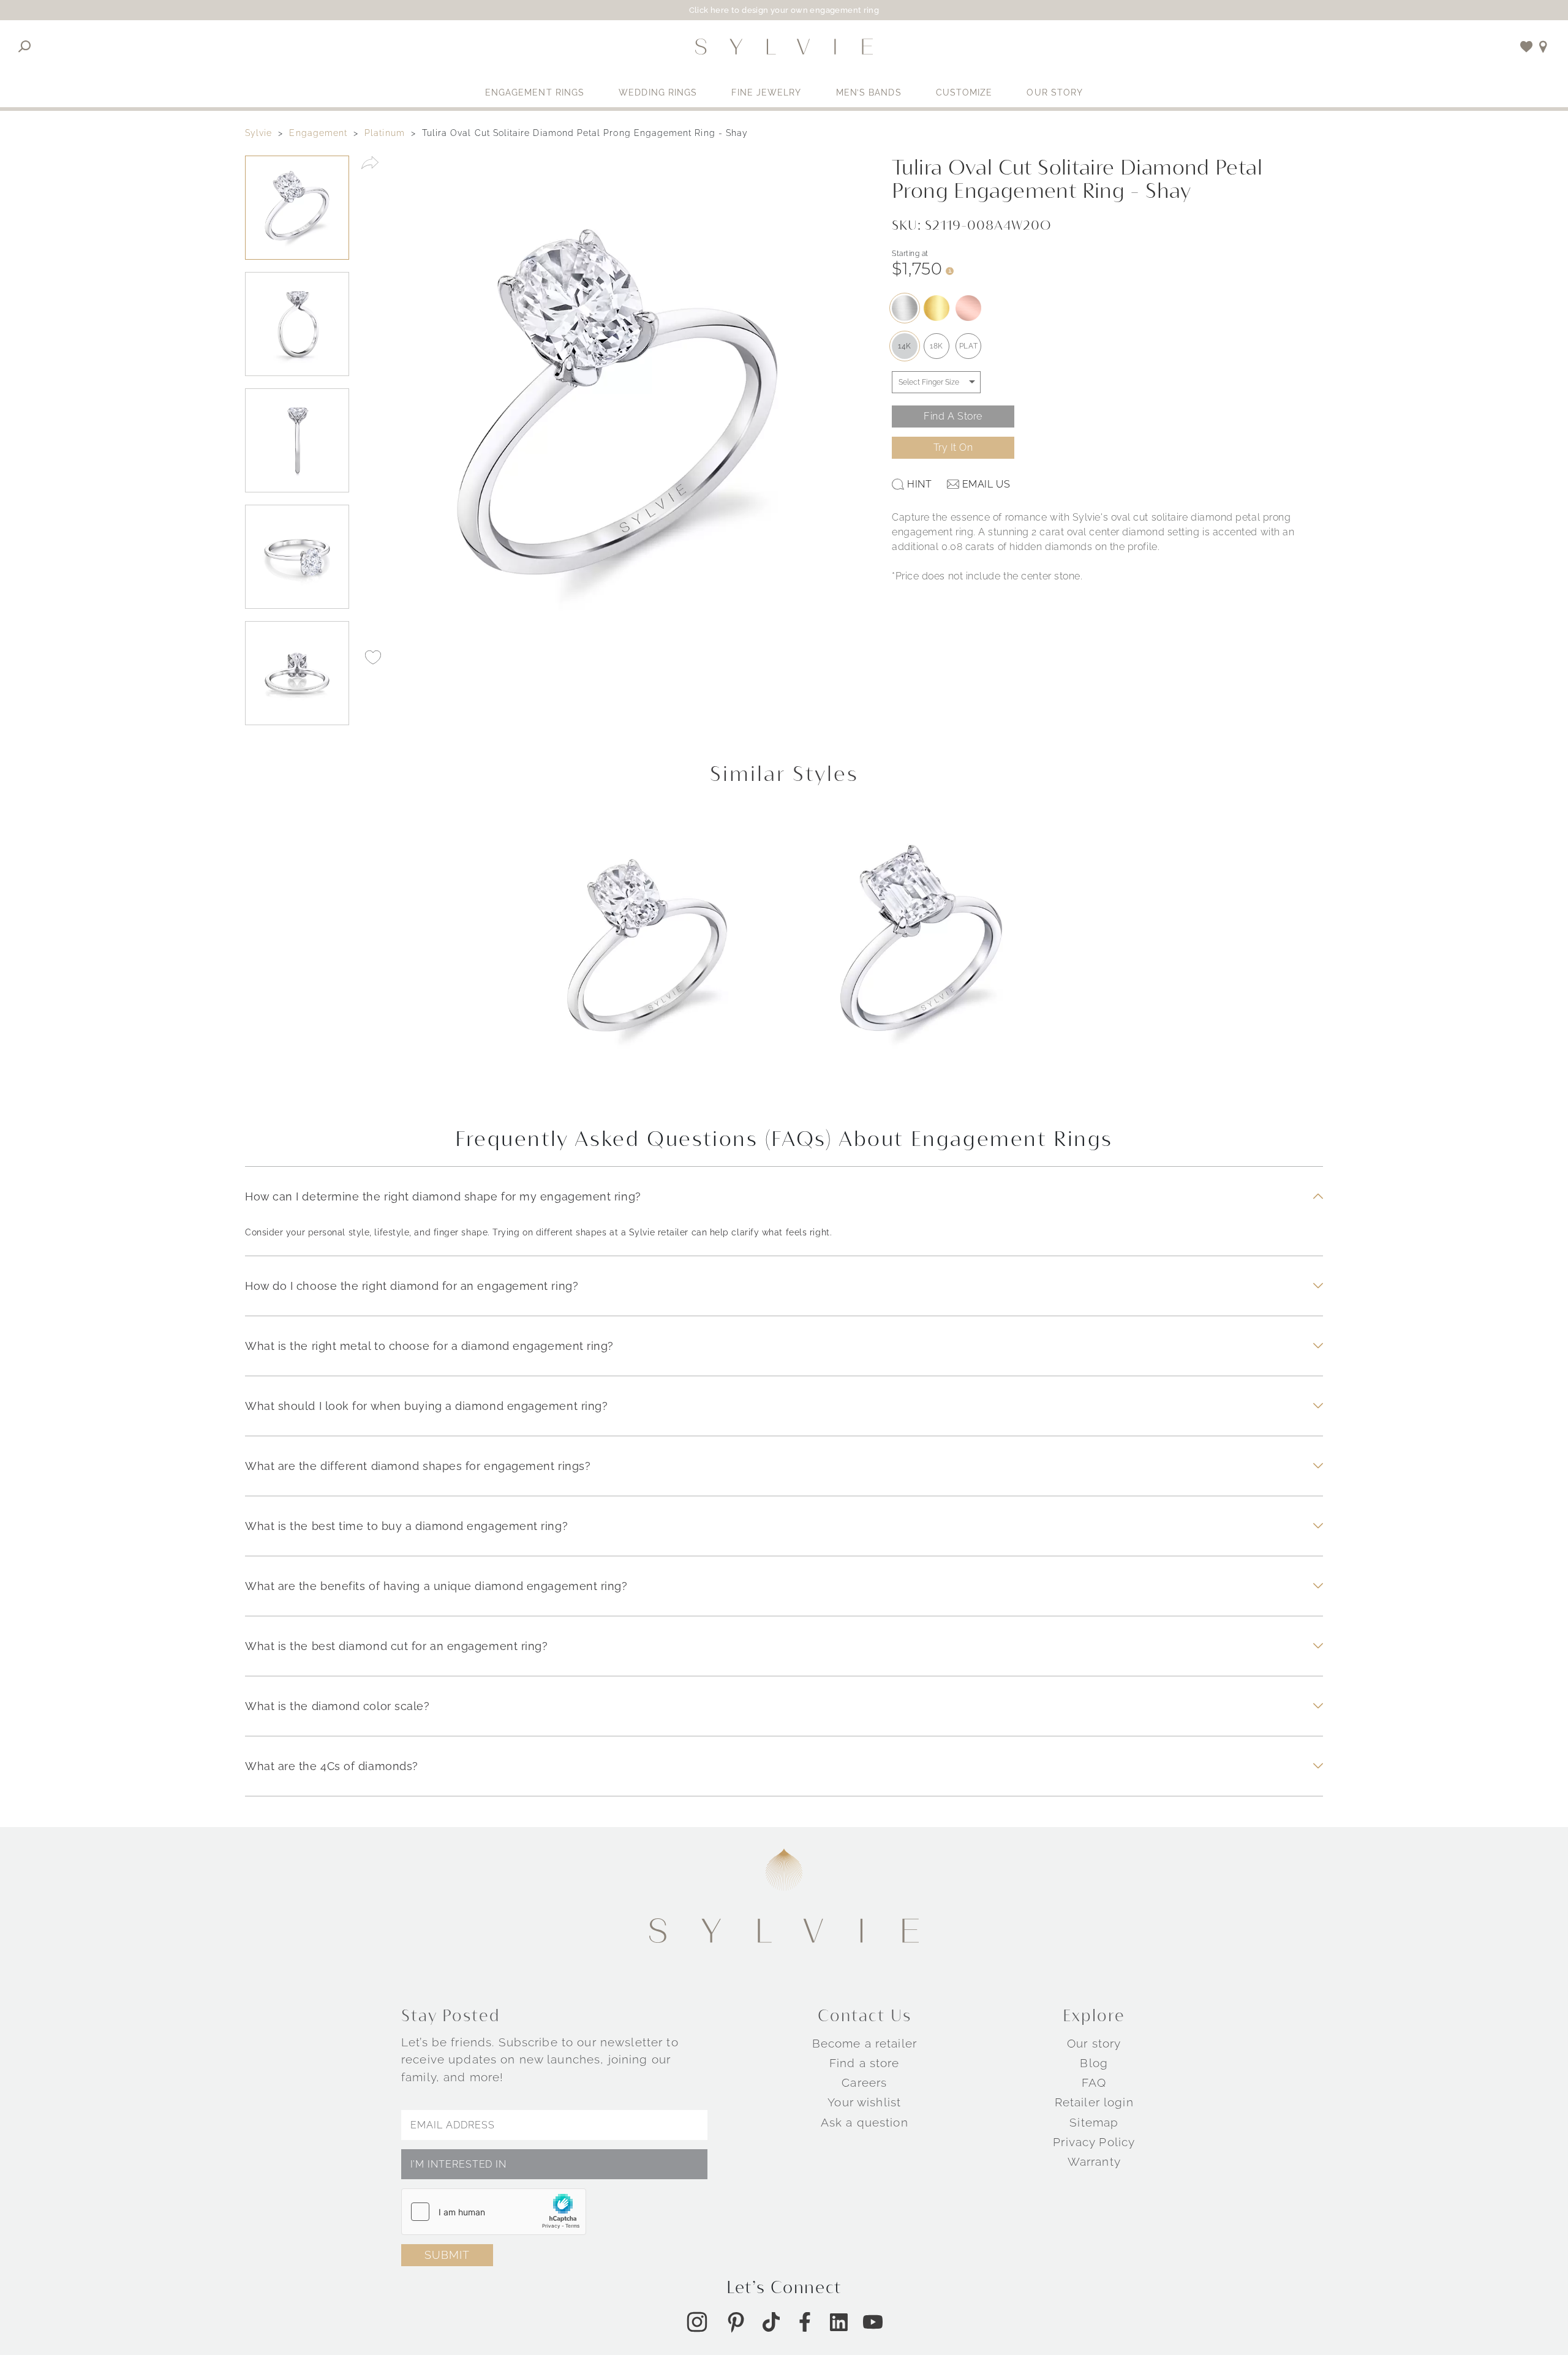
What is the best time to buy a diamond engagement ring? (406, 1526)
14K (905, 346)
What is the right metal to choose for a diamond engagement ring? (429, 1346)
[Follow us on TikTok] (771, 2322)
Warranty (1094, 2161)
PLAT (968, 346)
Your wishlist (864, 2102)
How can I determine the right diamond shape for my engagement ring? (443, 1196)
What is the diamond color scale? (337, 1706)
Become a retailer (865, 2043)
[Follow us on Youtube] (873, 2322)
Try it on (953, 447)
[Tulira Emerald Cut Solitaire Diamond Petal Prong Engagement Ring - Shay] (921, 960)
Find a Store (953, 416)
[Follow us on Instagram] (697, 2322)
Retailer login (1094, 2102)
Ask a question (865, 2122)
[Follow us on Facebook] (805, 2322)
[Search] (25, 47)
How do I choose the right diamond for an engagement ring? (412, 1286)
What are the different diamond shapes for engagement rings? (418, 1466)
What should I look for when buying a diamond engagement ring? (426, 1406)
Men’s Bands (869, 92)
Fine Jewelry (766, 92)
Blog (1094, 2063)
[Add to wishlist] (1527, 47)
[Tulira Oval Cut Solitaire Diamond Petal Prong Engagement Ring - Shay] (647, 960)
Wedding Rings (658, 92)
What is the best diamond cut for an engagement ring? (396, 1646)
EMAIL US (986, 484)
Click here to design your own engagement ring (784, 10)
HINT (919, 484)
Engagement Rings (535, 92)
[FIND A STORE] (1543, 47)
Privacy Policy (1094, 2142)
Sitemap (1094, 2122)
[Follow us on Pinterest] (736, 2322)
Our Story (1055, 92)
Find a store (865, 2063)
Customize (964, 92)
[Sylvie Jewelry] (784, 47)
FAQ (1094, 2082)
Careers (864, 2082)
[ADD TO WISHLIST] (373, 657)
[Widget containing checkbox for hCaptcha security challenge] (494, 2212)
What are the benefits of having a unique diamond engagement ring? (436, 1586)
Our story (1094, 2043)
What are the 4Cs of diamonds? (332, 1766)
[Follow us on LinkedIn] (839, 2322)
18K (937, 346)
